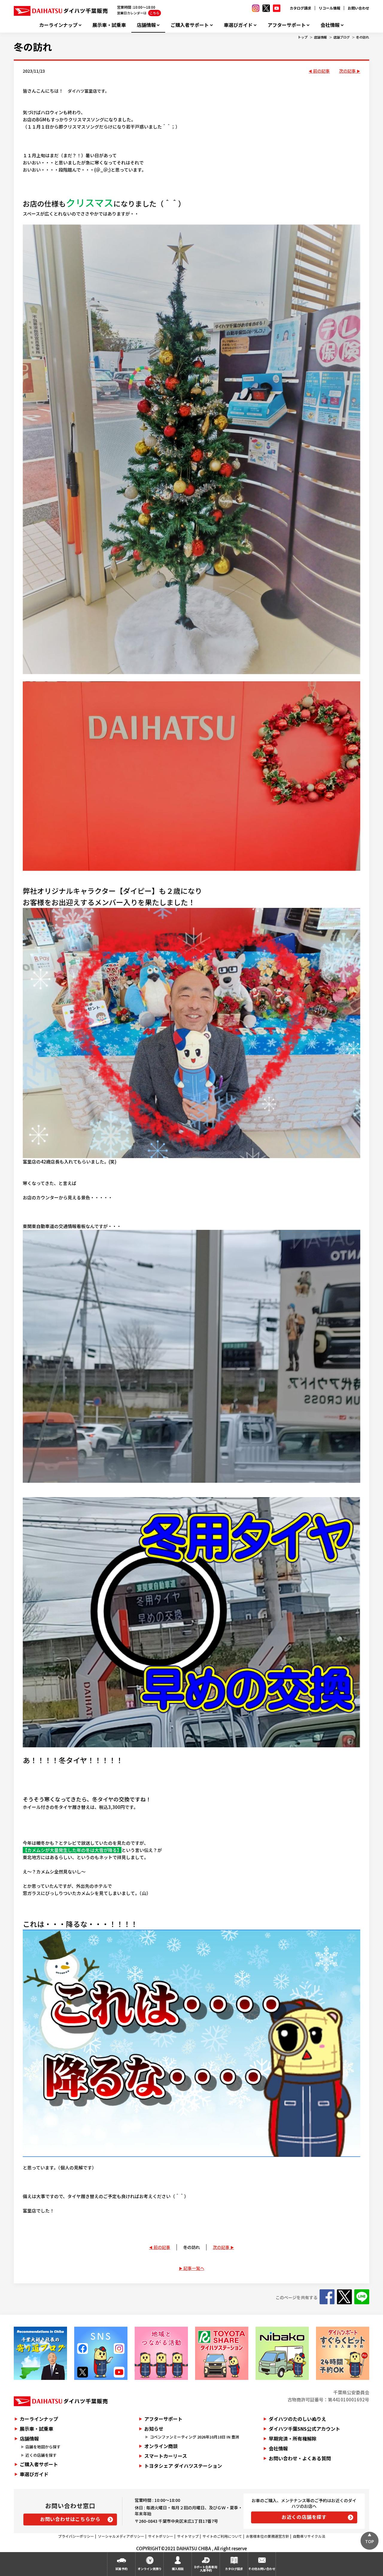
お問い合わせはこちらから (70, 2519)
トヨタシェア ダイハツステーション (183, 2466)
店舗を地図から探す (43, 2447)
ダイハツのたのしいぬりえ (297, 2419)
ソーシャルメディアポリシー (121, 2536)
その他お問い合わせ (262, 2569)
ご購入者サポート (190, 25)
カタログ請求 (300, 8)
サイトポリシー (161, 2536)
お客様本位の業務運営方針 (268, 2536)
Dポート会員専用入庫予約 (206, 2569)
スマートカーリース (166, 2456)
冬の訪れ (363, 37)
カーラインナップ (58, 25)
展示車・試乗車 (109, 25)
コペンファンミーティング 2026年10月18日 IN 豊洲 (194, 2437)
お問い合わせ (358, 8)
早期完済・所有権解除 (293, 2438)
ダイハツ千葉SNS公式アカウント (304, 2429)
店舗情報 (146, 25)
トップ (303, 37)
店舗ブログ (342, 37)
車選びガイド (238, 25)
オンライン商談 (161, 2446)
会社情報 (330, 25)
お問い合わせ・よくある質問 (300, 2458)
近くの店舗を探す (41, 2455)
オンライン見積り (150, 2569)
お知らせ (154, 2429)
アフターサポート (287, 25)
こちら (155, 13)
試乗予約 (121, 2569)
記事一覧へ (194, 2268)
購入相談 (178, 2569)
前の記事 (321, 71)
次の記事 (347, 71)
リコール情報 (329, 8)
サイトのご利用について (222, 2536)
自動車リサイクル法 (309, 2536)
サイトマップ (188, 2536)
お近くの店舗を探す (304, 2517)
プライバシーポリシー (76, 2536)
